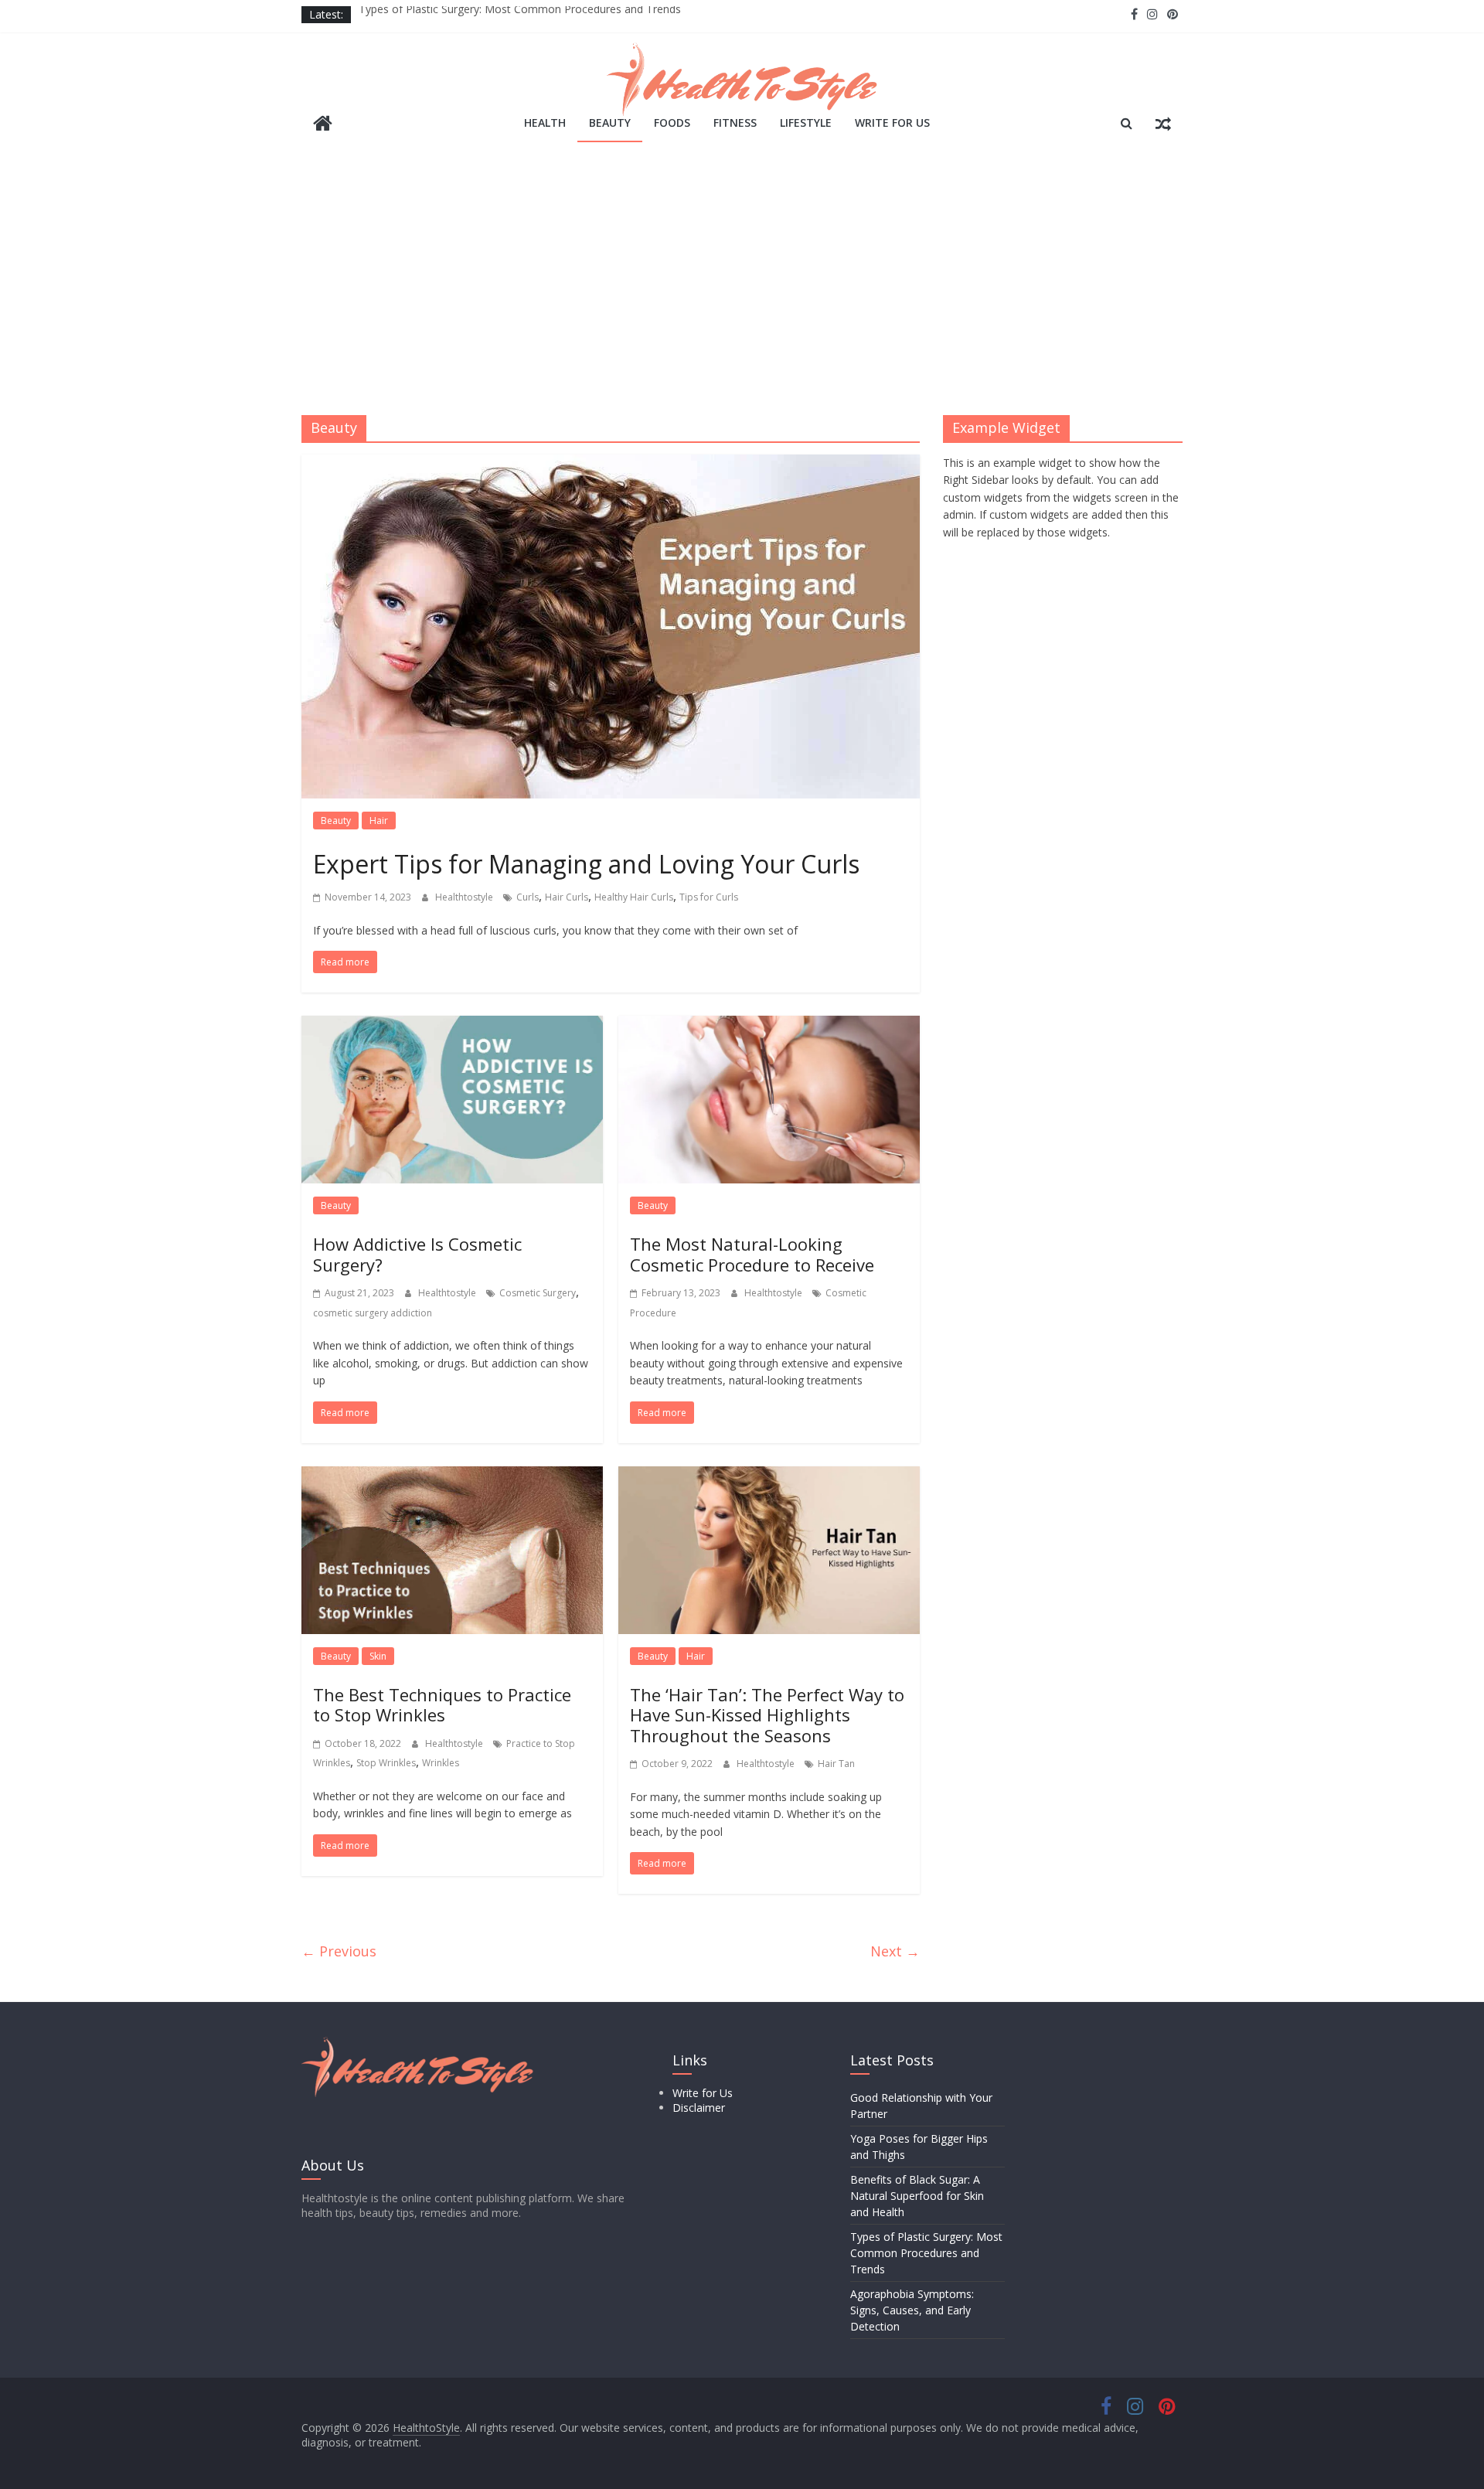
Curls (528, 897)
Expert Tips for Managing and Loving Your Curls (586, 864)
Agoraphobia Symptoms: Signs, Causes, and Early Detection (912, 2310)
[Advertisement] (742, 284)
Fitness (735, 123)
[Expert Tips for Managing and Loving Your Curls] (611, 464)
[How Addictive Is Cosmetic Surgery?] (452, 1025)
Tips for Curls (709, 897)
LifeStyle (806, 123)
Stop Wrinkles (386, 1763)
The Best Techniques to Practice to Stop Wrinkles (442, 1704)
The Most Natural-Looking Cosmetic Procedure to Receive (752, 1254)
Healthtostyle (465, 897)
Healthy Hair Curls (634, 897)
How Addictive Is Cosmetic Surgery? (417, 1254)
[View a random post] (1163, 123)
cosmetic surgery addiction (373, 1313)
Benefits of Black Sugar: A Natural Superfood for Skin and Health (917, 2196)
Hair (379, 821)
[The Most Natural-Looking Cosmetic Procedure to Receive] (769, 1025)
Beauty (610, 123)
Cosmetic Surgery (538, 1293)
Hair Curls (567, 897)
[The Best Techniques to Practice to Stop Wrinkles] (452, 1476)
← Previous (339, 1951)
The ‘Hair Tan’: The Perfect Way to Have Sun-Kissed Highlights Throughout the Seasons (767, 1715)
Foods (672, 123)
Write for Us (892, 123)
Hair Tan (836, 1764)
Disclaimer (699, 2108)
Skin (378, 1656)
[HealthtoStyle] (323, 125)
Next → (895, 1951)
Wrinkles (441, 1763)
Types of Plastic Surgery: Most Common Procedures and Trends (520, 14)
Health (545, 123)
